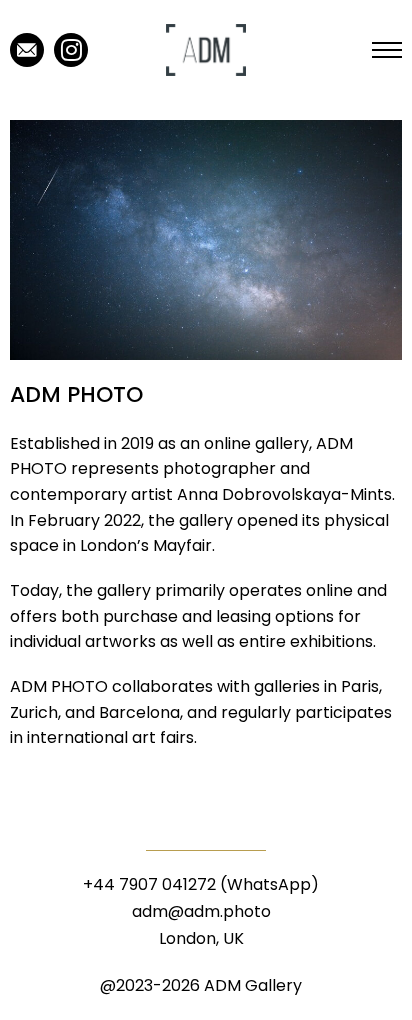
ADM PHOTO (76, 394)
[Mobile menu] (387, 50)
